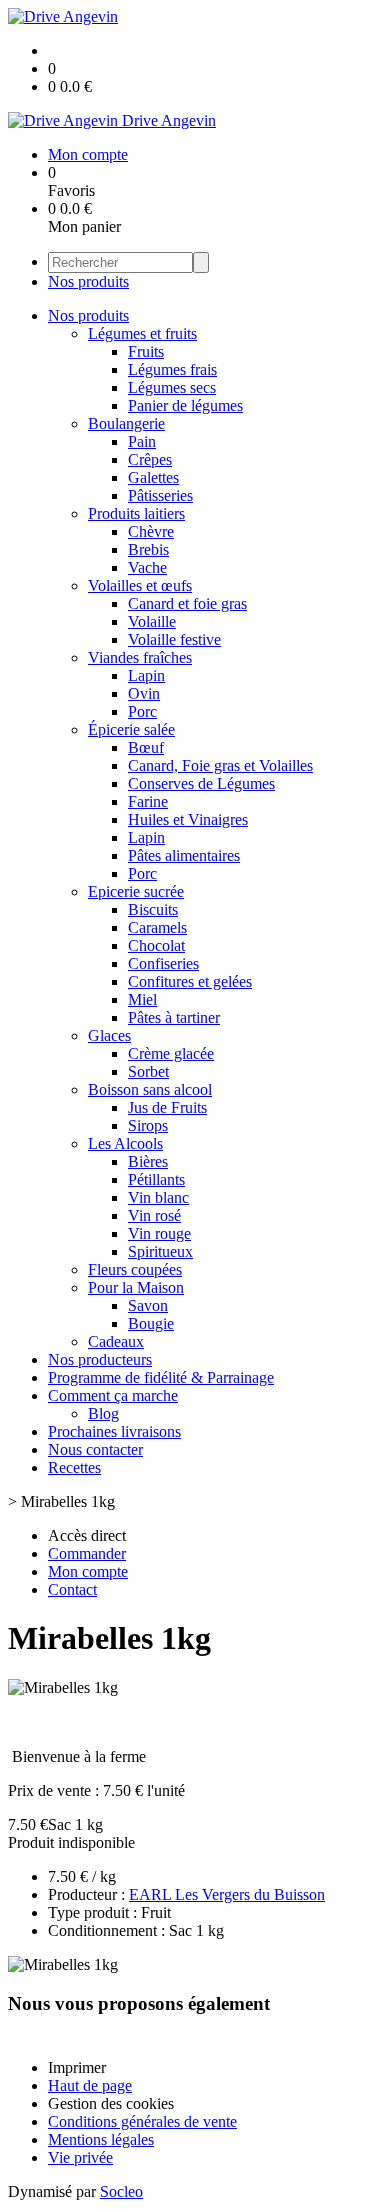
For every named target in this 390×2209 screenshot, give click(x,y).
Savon (148, 1305)
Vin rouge (159, 1233)
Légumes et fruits (142, 333)
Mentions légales (101, 2139)
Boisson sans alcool (150, 1089)
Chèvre (151, 531)
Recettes (74, 1467)
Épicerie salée (131, 729)
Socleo (121, 2191)
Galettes (153, 477)
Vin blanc (158, 1197)
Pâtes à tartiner (174, 1017)
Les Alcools (125, 1143)
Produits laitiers (136, 513)
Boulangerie (126, 423)
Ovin (144, 693)
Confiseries (163, 963)
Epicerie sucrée (136, 891)
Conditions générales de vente (142, 2121)
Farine (148, 801)
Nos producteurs (100, 1359)
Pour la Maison (136, 1287)
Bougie (151, 1323)
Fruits (146, 351)
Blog (103, 1413)
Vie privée (80, 2157)
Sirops (148, 1125)
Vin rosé (154, 1215)
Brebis (148, 549)
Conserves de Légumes (201, 783)
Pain (142, 441)
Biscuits (153, 909)
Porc (142, 711)
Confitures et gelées (190, 981)
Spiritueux (160, 1251)
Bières (148, 1161)
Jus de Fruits (167, 1107)
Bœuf (146, 747)
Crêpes (150, 459)
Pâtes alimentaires (184, 855)
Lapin (146, 675)
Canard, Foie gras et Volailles (220, 765)
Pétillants (156, 1179)
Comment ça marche (113, 1395)
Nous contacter (95, 1449)
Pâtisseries (160, 495)
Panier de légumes (185, 405)
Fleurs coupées (135, 1269)
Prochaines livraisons (114, 1431)
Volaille (152, 621)
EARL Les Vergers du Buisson (227, 1894)
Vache (147, 567)
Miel (142, 999)
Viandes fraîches (140, 657)
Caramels (157, 927)
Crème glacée (171, 1053)
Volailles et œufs (140, 585)
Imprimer (77, 2067)
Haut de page (90, 2085)
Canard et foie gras (187, 603)
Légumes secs (172, 387)
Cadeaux (116, 1341)
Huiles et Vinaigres (188, 819)
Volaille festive (174, 639)
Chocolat (156, 945)
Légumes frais (172, 369)
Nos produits (88, 281)
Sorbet (148, 1071)
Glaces (109, 1035)
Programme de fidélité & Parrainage (161, 1377)
